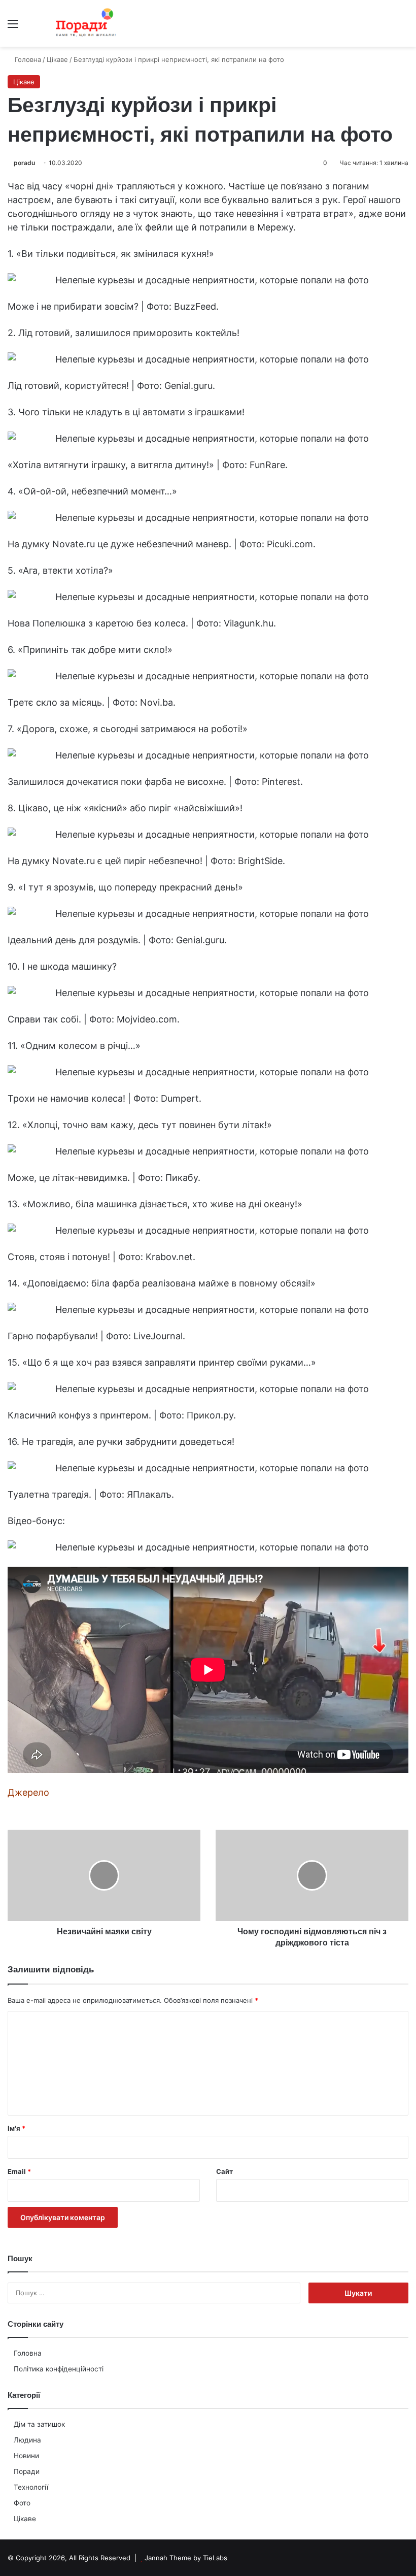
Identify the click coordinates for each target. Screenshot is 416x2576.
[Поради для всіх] (84, 23)
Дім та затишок (39, 2424)
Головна (28, 2353)
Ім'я (16, 2128)
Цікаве (25, 2519)
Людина (27, 2440)
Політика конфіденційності (59, 2369)
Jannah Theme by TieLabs (186, 2558)
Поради (27, 2471)
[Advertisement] (208, 123)
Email (19, 2171)
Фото (22, 2503)
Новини (26, 2456)
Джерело (28, 1792)
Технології (31, 2487)
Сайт (224, 2171)
